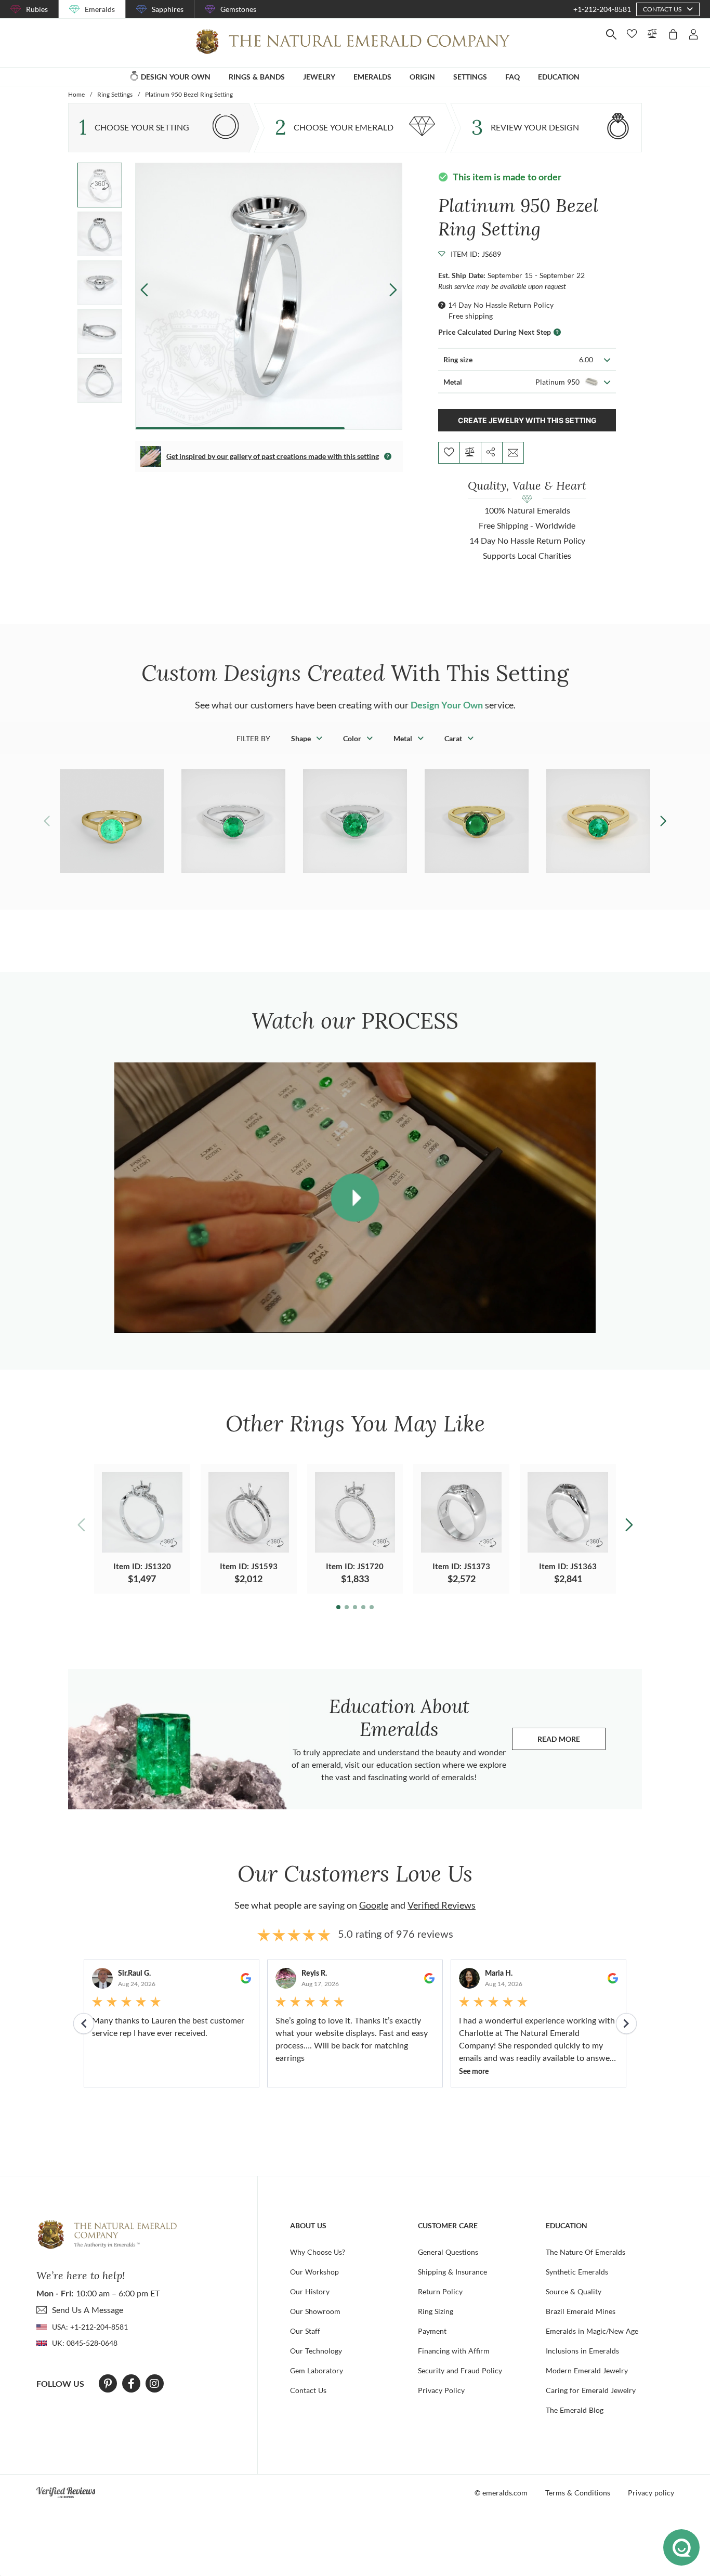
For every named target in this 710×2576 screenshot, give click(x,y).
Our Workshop (314, 2272)
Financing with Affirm (454, 2351)
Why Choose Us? (318, 2252)
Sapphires (168, 9)
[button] (393, 290)
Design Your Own (447, 705)
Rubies (37, 9)
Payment (432, 2331)
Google (374, 1905)
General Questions (448, 2252)
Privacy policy (651, 2493)
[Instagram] (154, 2384)
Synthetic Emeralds (577, 2272)
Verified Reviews (442, 1905)
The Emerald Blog (575, 2410)
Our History (310, 2291)
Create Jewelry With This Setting (527, 420)
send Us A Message (88, 2310)
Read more (571, 1742)
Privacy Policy (441, 2390)
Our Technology (316, 2351)
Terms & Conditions (578, 2493)
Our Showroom (315, 2311)
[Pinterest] (108, 2384)
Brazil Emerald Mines (581, 2311)
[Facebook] (131, 2384)
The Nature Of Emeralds (586, 2252)
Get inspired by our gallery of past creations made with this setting (273, 456)
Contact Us (308, 2390)
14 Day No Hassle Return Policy (501, 305)
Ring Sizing (436, 2311)
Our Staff (305, 2331)
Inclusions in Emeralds (582, 2351)
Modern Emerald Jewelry (587, 2370)
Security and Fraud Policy (460, 2370)
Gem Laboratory (317, 2370)
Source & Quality (574, 2291)
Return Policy (440, 2291)
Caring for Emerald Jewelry (591, 2390)
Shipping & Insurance (452, 2272)
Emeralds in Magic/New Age (592, 2331)
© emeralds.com (501, 2493)
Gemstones (238, 9)
